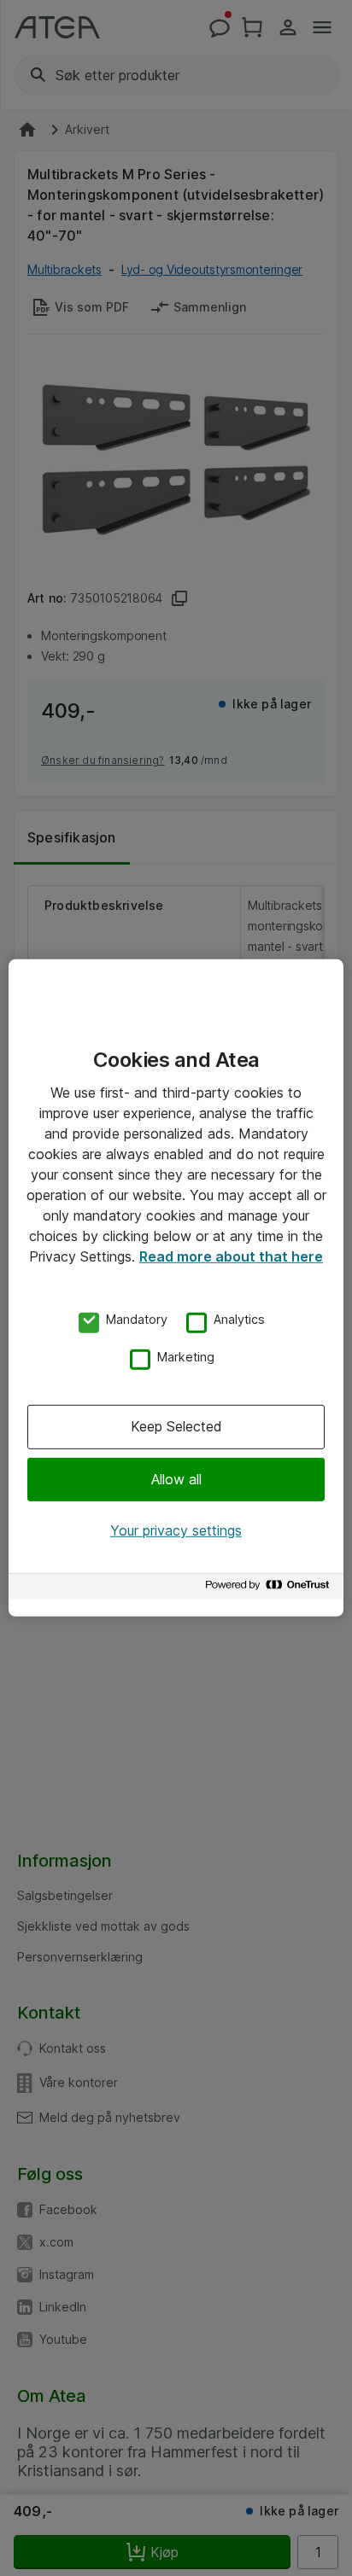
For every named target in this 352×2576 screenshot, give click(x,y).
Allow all (176, 1478)
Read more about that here (231, 1256)
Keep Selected (176, 1426)
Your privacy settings (176, 1530)
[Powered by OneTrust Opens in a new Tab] (270, 1589)
